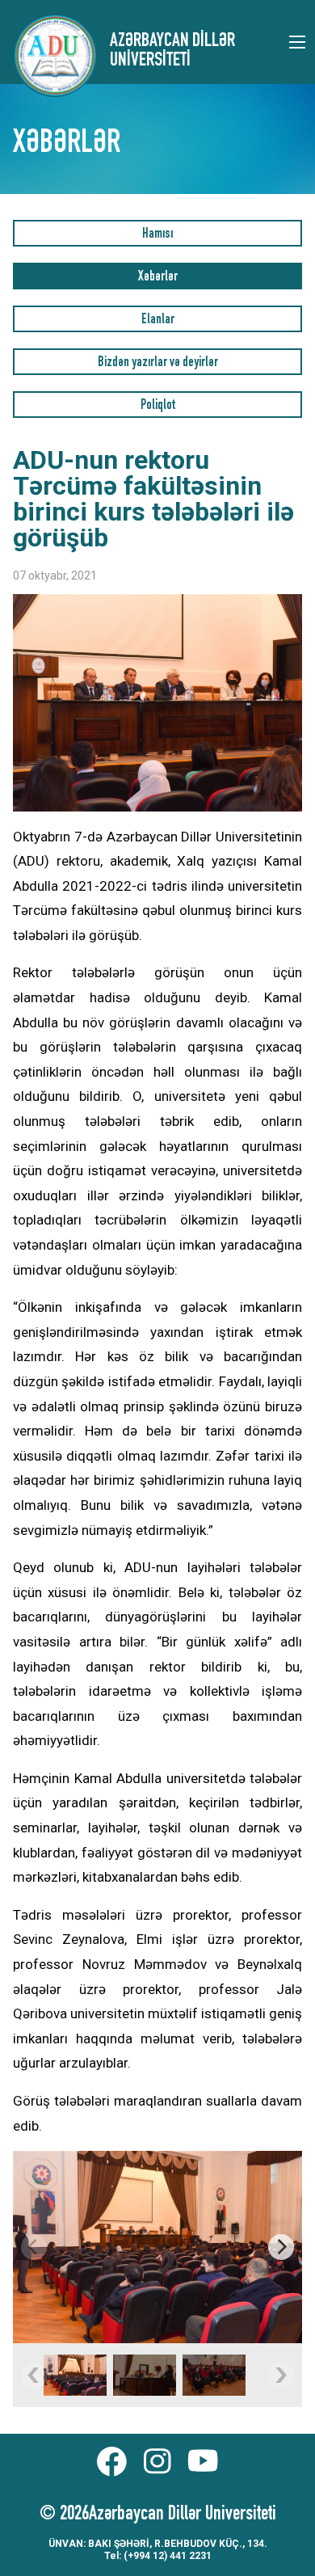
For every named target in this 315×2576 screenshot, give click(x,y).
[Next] (281, 2247)
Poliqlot (158, 406)
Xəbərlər (158, 278)
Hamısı (157, 235)
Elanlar (158, 320)
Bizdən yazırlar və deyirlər (158, 363)
